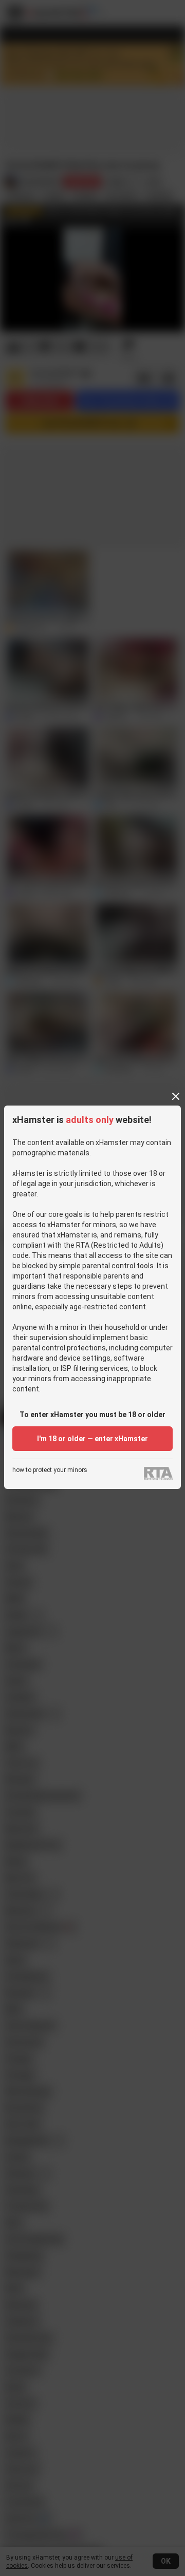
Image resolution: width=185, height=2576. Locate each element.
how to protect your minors (50, 1470)
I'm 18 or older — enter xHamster (92, 1439)
